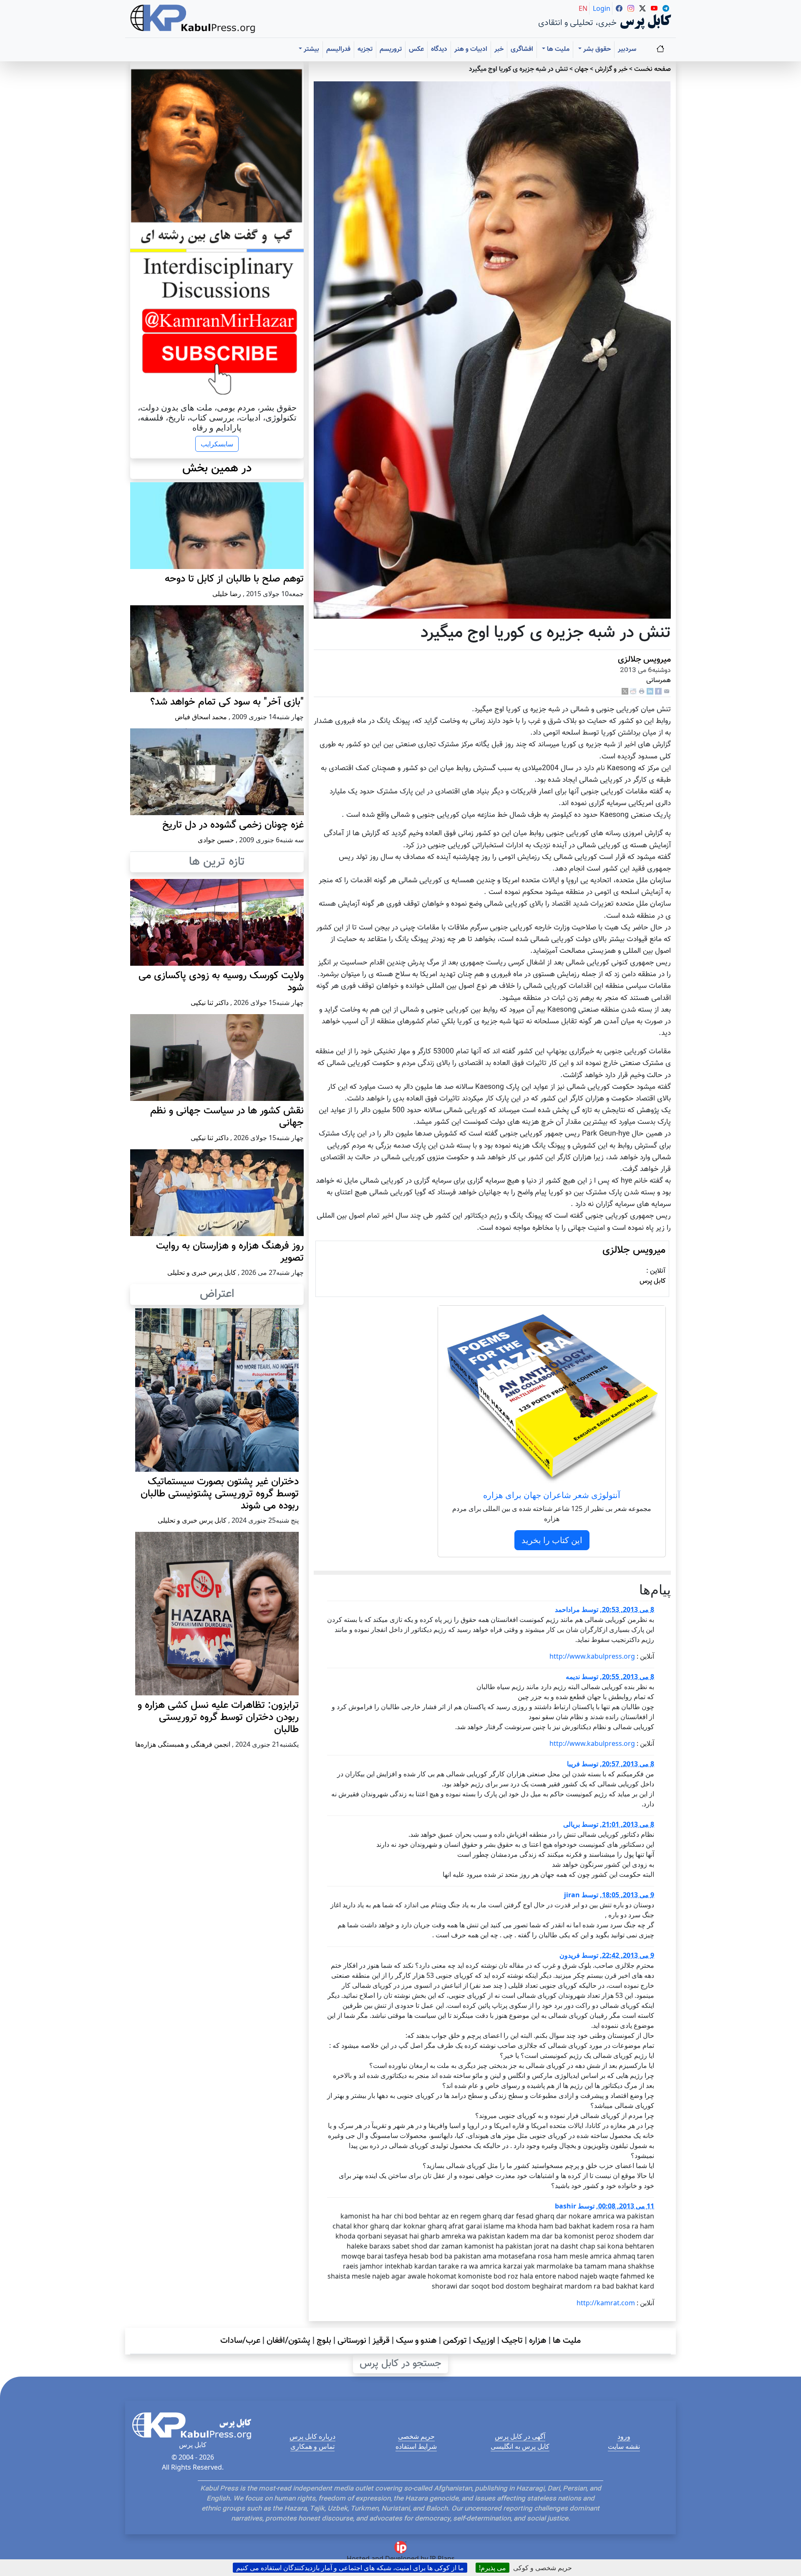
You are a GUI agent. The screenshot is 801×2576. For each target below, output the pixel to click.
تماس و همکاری (312, 2446)
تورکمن (455, 2341)
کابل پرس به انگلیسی (520, 2446)
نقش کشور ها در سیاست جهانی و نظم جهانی (227, 1117)
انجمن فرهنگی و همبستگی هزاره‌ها (183, 1744)
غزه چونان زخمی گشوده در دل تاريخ (233, 825)
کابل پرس (652, 1281)
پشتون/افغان (288, 2341)
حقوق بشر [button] (596, 49)
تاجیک (512, 2341)
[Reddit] (633, 691)
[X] (625, 691)
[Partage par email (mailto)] (667, 691)
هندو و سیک (416, 2341)
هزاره (538, 2341)
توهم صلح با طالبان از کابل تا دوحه (234, 579)
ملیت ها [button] (557, 49)
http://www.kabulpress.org (592, 1656)
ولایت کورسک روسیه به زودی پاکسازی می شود (221, 982)
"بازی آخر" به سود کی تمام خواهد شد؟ (227, 702)
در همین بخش (217, 468)
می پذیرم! (492, 2568)
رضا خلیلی (227, 594)
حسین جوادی (216, 840)
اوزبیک (484, 2341)
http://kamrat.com (606, 2303)
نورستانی (352, 2341)
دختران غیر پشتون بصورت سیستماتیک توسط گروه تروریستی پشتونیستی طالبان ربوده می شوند (220, 1494)
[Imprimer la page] (642, 691)
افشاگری (522, 49)
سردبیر (627, 49)
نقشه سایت (624, 2446)
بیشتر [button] (311, 49)
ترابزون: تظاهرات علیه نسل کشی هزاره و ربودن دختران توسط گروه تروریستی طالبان (218, 1717)
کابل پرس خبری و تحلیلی (202, 1272)
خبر (499, 49)
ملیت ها (567, 2341)
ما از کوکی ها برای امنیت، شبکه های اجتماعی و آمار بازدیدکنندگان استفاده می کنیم (350, 2568)
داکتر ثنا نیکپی (210, 1002)
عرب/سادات (240, 2341)
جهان (581, 69)
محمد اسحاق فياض (201, 717)
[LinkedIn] (650, 691)
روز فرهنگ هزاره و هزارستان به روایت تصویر (230, 1252)
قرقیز (381, 2341)
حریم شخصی (416, 2436)
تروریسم (391, 49)
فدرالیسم (338, 49)
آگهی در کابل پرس (520, 2436)
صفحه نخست (652, 69)
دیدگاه (439, 49)
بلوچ (324, 2341)
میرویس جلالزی (644, 660)
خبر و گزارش (611, 69)
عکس (416, 49)
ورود (624, 2436)
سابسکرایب (217, 444)
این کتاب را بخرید (552, 1540)
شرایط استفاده (416, 2446)
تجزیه (365, 49)
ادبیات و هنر (471, 49)
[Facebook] (658, 691)
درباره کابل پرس (312, 2436)
